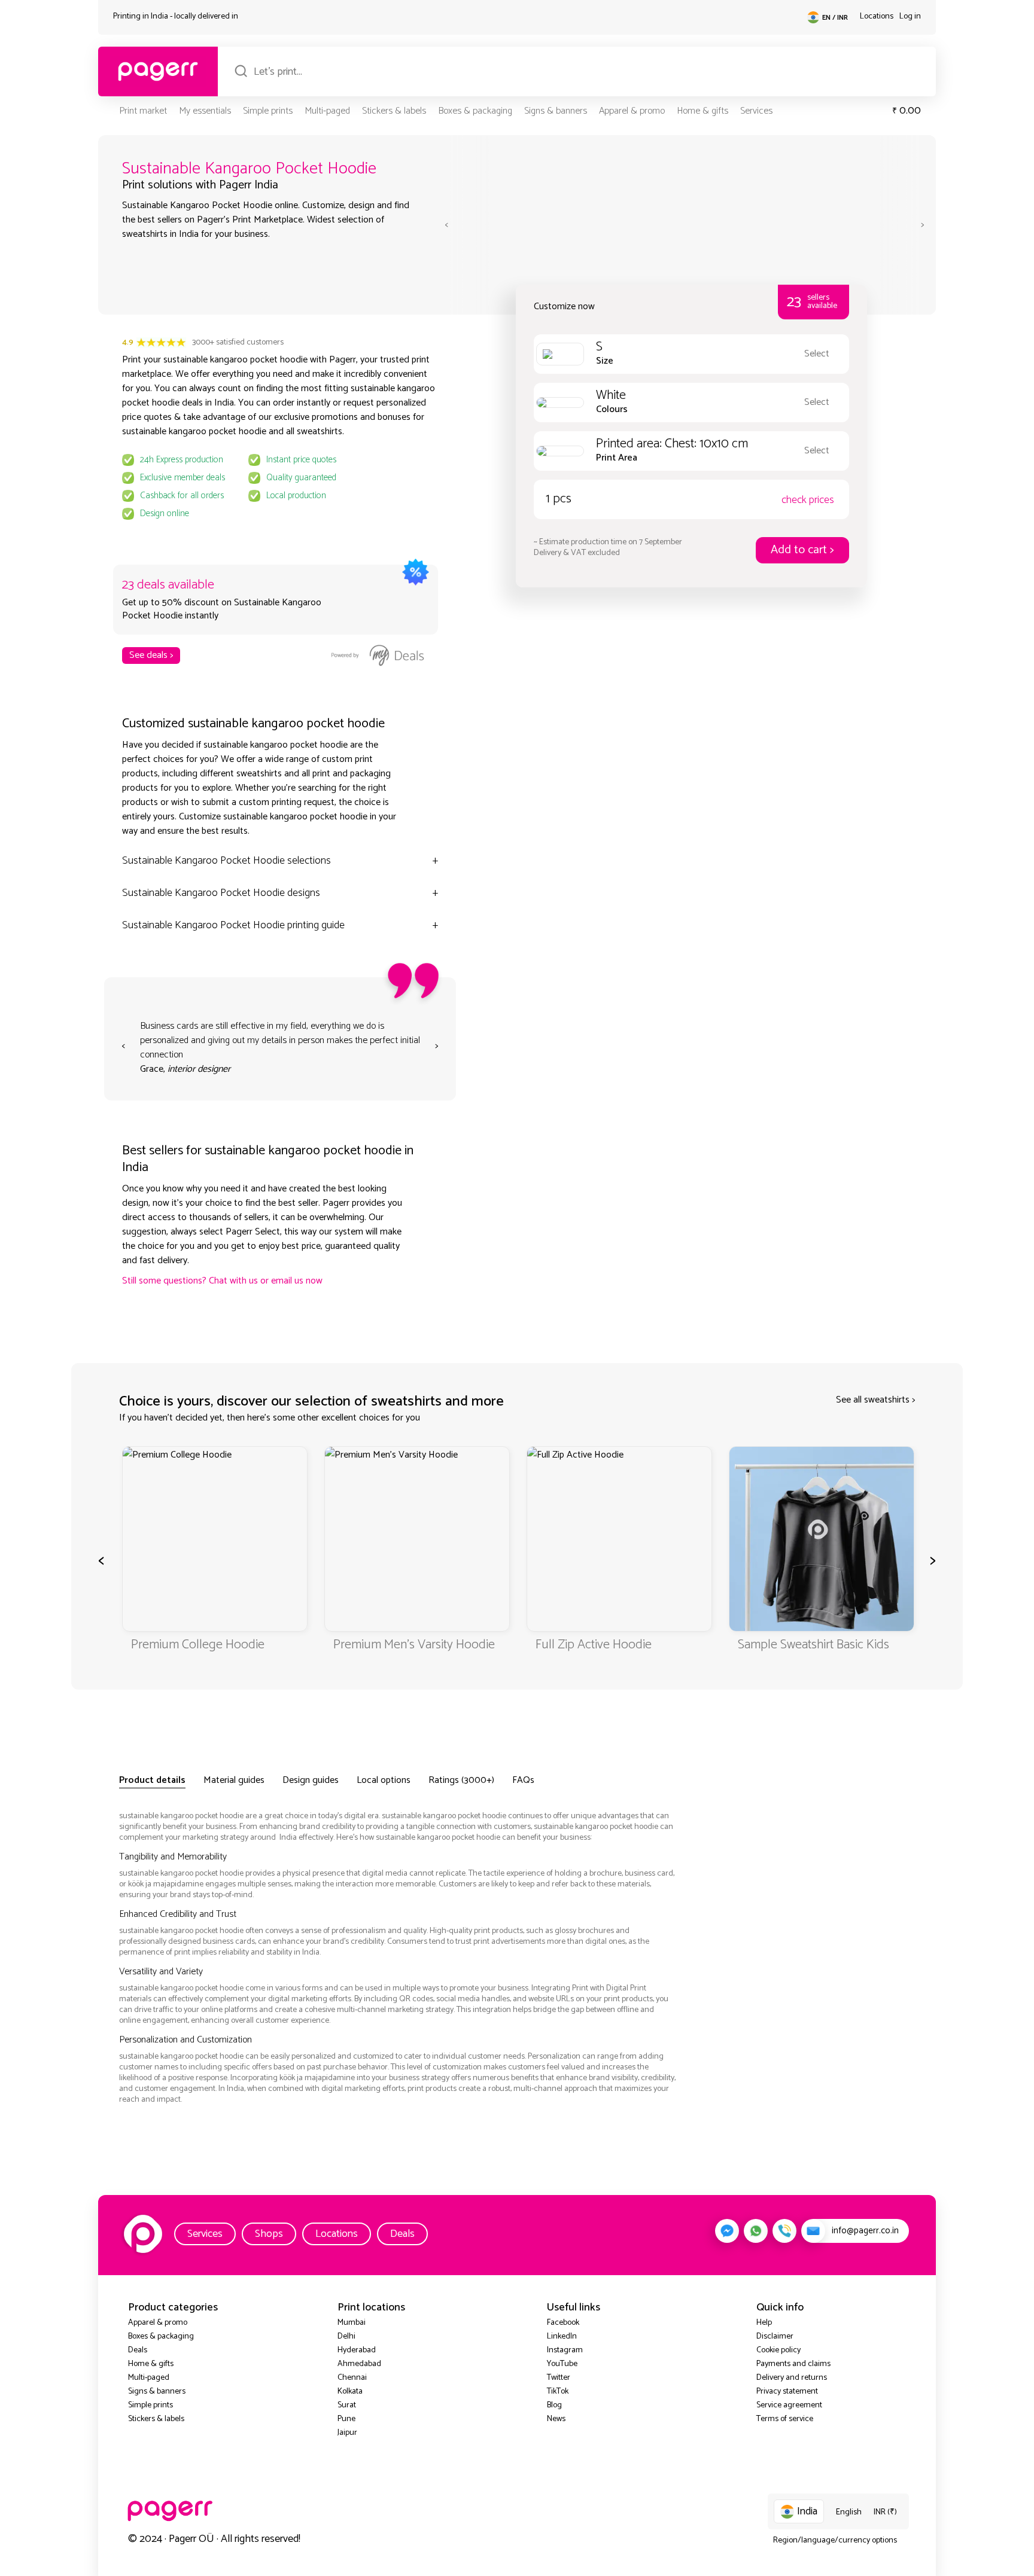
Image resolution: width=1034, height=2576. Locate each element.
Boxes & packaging (475, 111)
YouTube (562, 2364)
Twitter (559, 2378)
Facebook (563, 2323)
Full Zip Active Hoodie (391, 1645)
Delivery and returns (792, 2378)
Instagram (565, 2350)
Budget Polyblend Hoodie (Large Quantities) (807, 1653)
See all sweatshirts (873, 1400)
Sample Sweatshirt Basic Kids (611, 1645)
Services (756, 111)
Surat (347, 2405)
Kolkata (350, 2391)
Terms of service (785, 2419)
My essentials (205, 111)
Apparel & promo (632, 111)
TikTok (558, 2391)
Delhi (346, 2336)
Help (764, 2323)
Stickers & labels (394, 111)
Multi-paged (327, 111)
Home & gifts (702, 111)
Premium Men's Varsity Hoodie (212, 1645)
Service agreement (789, 2405)
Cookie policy (778, 2350)
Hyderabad (357, 2350)
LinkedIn (562, 2336)
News (556, 2419)
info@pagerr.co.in (865, 2231)
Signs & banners (556, 111)
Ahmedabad (359, 2364)
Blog (554, 2405)
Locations (877, 16)
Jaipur (347, 2433)
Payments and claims (793, 2364)
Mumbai (352, 2323)
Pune (346, 2419)
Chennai (352, 2378)
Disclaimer (775, 2336)
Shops (269, 2234)
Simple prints (268, 111)
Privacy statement (787, 2391)
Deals (402, 2234)
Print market (143, 111)
